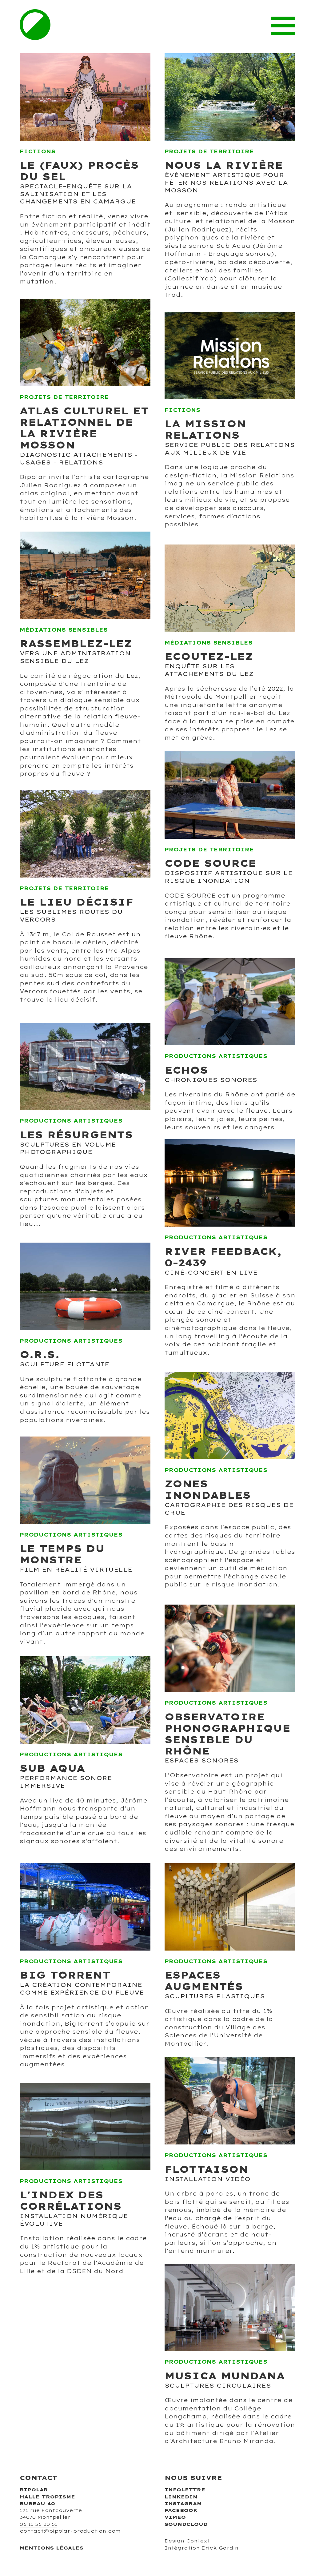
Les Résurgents (76, 1135)
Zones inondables (208, 1489)
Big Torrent (65, 1975)
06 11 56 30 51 (38, 2524)
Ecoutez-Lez (209, 656)
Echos (186, 1070)
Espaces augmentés (204, 1981)
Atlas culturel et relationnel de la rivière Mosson (84, 428)
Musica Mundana (225, 2376)
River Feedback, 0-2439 (223, 1257)
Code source (210, 863)
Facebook (181, 2510)
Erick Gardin (220, 2548)
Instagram (183, 2504)
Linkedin (181, 2497)
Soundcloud (186, 2524)
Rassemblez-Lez (76, 643)
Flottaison (206, 2169)
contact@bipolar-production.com (70, 2531)
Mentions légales (52, 2548)
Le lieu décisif (77, 902)
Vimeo (175, 2517)
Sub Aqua (52, 1768)
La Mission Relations (205, 429)
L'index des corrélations (71, 2200)
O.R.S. (40, 1354)
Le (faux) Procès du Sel (79, 171)
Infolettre (185, 2490)
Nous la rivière (224, 165)
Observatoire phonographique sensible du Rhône (227, 1734)
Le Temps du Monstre (62, 1554)
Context (198, 2541)
